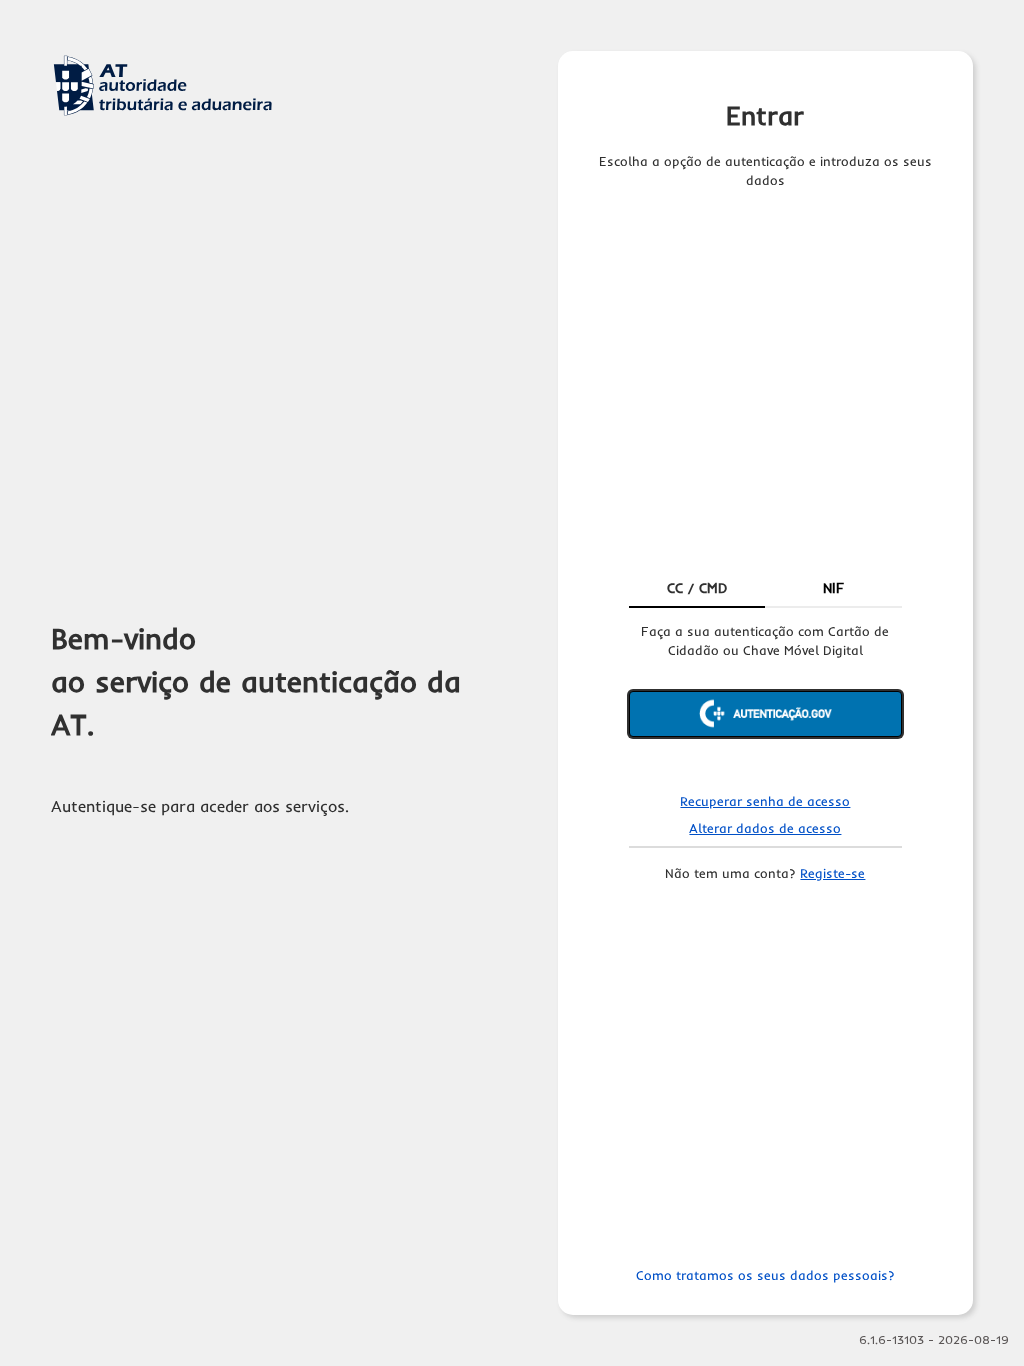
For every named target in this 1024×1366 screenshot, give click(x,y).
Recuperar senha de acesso (765, 801)
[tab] (697, 590)
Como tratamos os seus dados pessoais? (765, 1275)
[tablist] (766, 590)
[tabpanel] (766, 697)
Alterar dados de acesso (765, 828)
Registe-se (832, 873)
